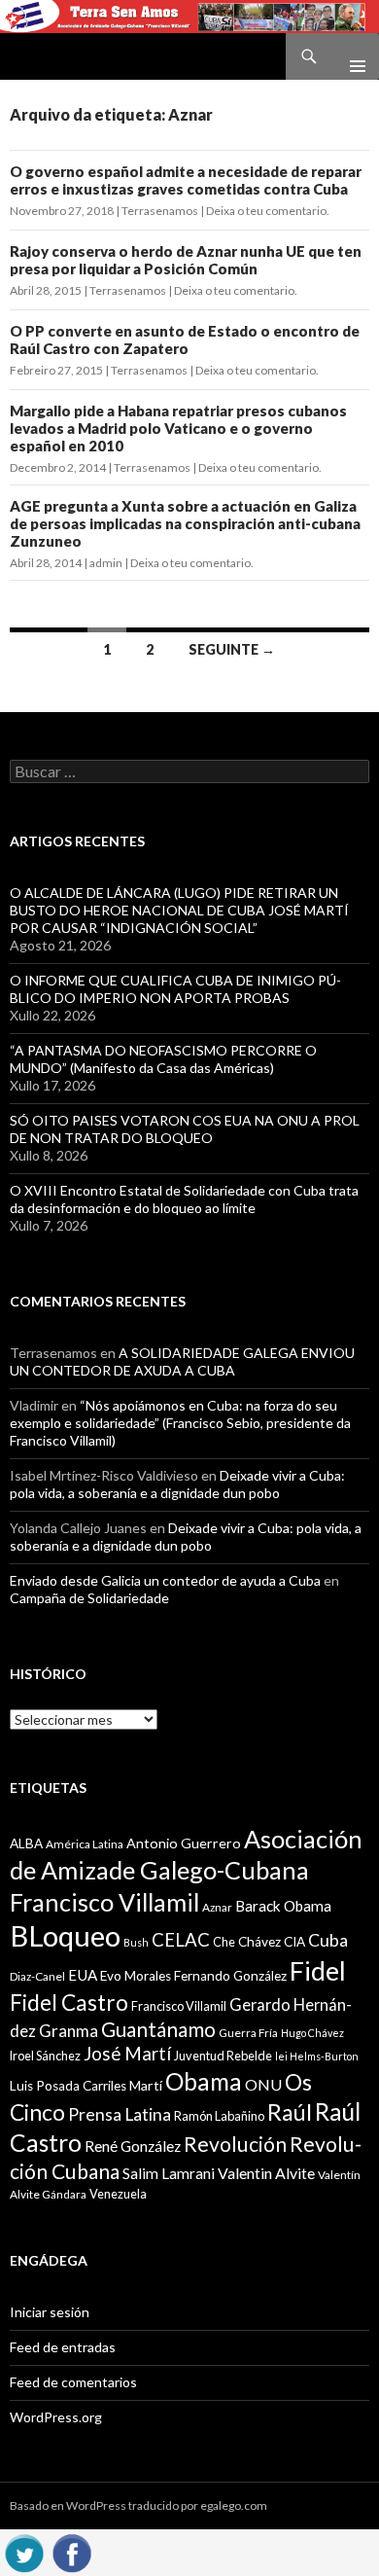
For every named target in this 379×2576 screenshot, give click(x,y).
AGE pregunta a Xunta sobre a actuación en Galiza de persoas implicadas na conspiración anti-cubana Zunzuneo (185, 523)
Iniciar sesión (50, 2312)
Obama (204, 2081)
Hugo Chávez (312, 2033)
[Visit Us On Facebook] (71, 2550)
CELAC (181, 1940)
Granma (69, 2031)
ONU (263, 2084)
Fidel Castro (69, 2003)
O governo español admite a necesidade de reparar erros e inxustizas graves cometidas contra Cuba (186, 180)
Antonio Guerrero (184, 1843)
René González (133, 2146)
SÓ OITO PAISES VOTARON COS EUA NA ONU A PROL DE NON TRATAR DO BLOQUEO (185, 1129)
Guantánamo (158, 2029)
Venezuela (118, 2194)
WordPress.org (56, 2417)
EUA (83, 1975)
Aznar (217, 1907)
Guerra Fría (248, 2033)
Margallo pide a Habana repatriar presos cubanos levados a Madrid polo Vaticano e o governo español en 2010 (178, 428)
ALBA (26, 1843)
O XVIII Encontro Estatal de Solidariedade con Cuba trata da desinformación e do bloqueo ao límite (184, 1199)
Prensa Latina (120, 2114)
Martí (146, 2085)
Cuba (328, 1940)
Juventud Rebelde (223, 2056)
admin (106, 563)
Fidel (318, 1970)
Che (224, 1942)
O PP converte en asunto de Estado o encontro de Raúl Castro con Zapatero (185, 340)
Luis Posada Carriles (68, 2086)
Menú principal (350, 56)
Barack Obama (283, 1906)
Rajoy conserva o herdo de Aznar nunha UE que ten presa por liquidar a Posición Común (186, 260)
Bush (136, 1942)
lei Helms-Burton (317, 2056)
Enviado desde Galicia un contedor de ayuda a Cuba (165, 1580)
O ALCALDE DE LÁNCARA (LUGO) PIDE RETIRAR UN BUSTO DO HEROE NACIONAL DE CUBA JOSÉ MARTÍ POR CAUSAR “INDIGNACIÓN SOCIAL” (179, 910)
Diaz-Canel (37, 1976)
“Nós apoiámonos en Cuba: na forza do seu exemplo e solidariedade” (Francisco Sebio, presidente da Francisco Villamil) (180, 1423)
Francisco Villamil (179, 2006)
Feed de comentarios (73, 2382)
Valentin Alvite (266, 2173)
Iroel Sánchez (45, 2056)
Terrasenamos (160, 211)
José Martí (127, 2054)
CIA (294, 1942)
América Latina (85, 1844)
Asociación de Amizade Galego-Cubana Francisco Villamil (186, 1870)
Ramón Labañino (219, 2116)
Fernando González (230, 1976)
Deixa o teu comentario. (268, 211)
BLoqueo (65, 1935)
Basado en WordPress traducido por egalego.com (138, 2505)
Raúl (290, 2112)
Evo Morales (136, 1976)
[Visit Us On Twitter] (24, 2550)
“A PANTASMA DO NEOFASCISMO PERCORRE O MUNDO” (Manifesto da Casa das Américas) (163, 1059)
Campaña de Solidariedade (89, 1598)
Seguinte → (232, 649)
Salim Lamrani (169, 2173)
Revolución (235, 2144)
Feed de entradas (63, 2347)
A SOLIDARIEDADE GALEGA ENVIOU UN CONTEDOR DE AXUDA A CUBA (182, 1361)
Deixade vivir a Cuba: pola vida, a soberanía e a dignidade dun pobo (177, 1484)
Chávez (259, 1942)
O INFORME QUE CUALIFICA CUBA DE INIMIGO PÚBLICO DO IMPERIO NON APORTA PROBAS (175, 989)
